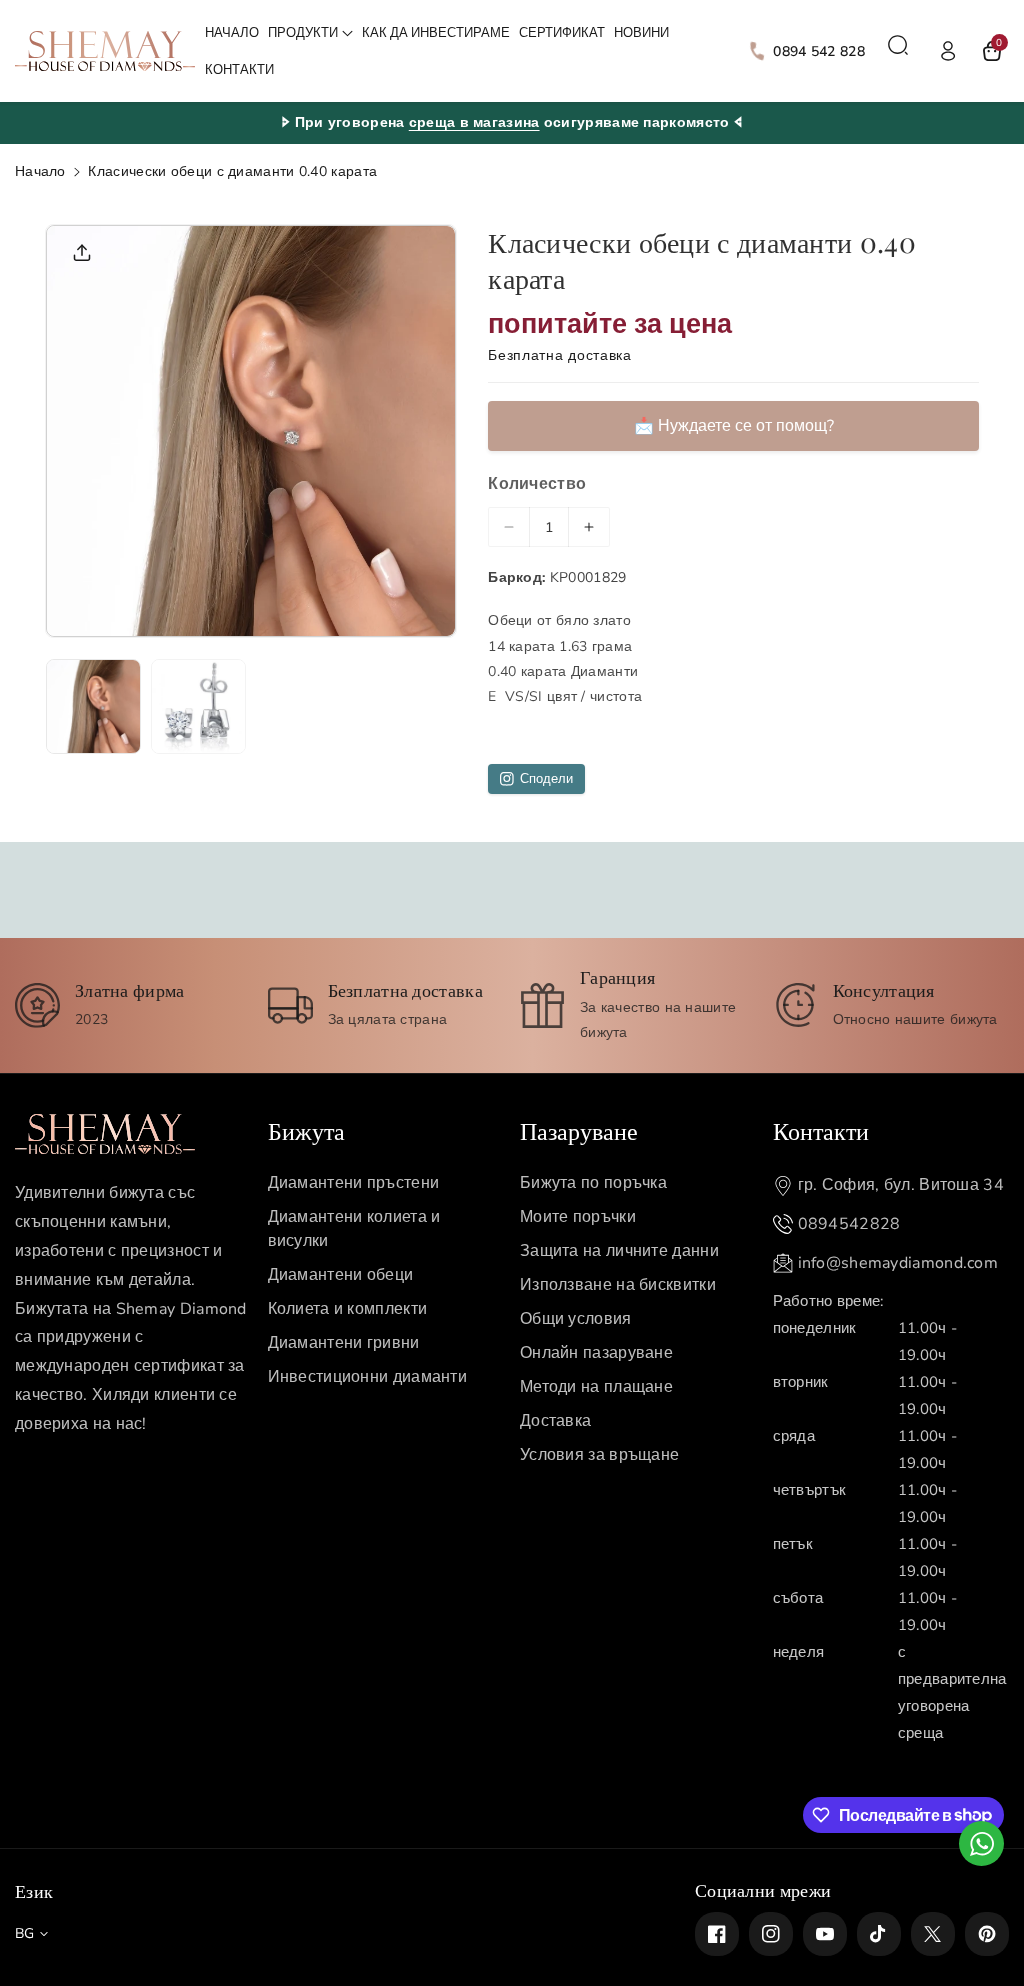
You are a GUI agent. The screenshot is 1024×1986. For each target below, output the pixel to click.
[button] (310, 33)
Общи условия (576, 1319)
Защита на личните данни (619, 1251)
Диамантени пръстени (354, 1183)
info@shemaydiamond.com (898, 1263)
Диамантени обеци (341, 1275)
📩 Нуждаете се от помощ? (734, 426)
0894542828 (849, 1224)
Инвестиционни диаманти (368, 1377)
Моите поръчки (578, 1217)
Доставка (555, 1421)
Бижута (306, 1130)
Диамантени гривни (344, 1343)
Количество (537, 484)
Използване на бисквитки (618, 1285)
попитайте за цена (610, 324)
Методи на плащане (596, 1387)
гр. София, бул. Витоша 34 (901, 1185)
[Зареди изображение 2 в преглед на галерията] (198, 706)
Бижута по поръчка (593, 1183)
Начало (40, 171)
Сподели (546, 779)
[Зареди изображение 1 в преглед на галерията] (93, 706)
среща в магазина (474, 122)
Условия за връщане (599, 1455)
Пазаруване (579, 1130)
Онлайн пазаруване (596, 1353)
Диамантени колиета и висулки (354, 1229)
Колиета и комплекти (348, 1309)
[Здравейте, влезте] (948, 51)
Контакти (821, 1130)
